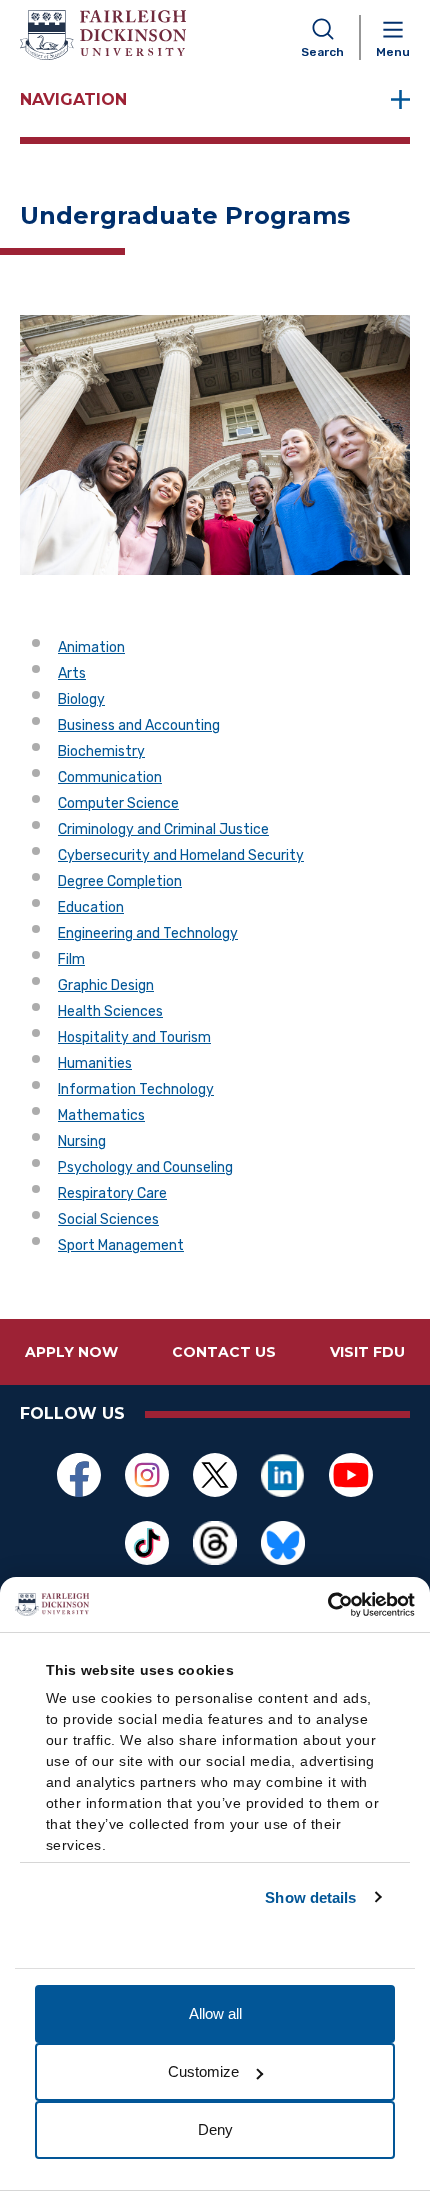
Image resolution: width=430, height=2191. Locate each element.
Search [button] (322, 52)
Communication (110, 777)
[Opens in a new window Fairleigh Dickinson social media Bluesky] (283, 1543)
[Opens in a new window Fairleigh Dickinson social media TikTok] (147, 1543)
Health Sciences (110, 1011)
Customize (203, 2071)
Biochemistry (101, 751)
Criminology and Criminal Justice (163, 829)
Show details (310, 1897)
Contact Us (224, 1352)
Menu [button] (393, 52)
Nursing (82, 1141)
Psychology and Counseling (145, 1167)
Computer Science (118, 803)
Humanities (95, 1063)
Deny (215, 2129)
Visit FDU (367, 1352)
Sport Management (121, 1245)
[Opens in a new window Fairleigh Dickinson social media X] (215, 1475)
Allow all (215, 2013)
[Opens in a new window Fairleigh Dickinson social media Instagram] (147, 1475)
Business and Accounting (139, 725)
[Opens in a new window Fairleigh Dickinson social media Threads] (215, 1543)
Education (91, 907)
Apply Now (71, 1352)
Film (71, 959)
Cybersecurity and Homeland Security (181, 855)
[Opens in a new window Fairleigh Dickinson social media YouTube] (351, 1475)
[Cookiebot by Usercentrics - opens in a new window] (327, 1605)
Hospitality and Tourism (134, 1037)
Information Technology (136, 1089)
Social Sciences (108, 1219)
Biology (81, 699)
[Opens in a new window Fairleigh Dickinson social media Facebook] (79, 1475)
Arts (72, 673)
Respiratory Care (112, 1193)
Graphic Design (106, 985)
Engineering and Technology (148, 933)
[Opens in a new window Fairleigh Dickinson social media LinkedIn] (283, 1475)
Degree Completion (120, 881)
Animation (91, 647)
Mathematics (101, 1115)
